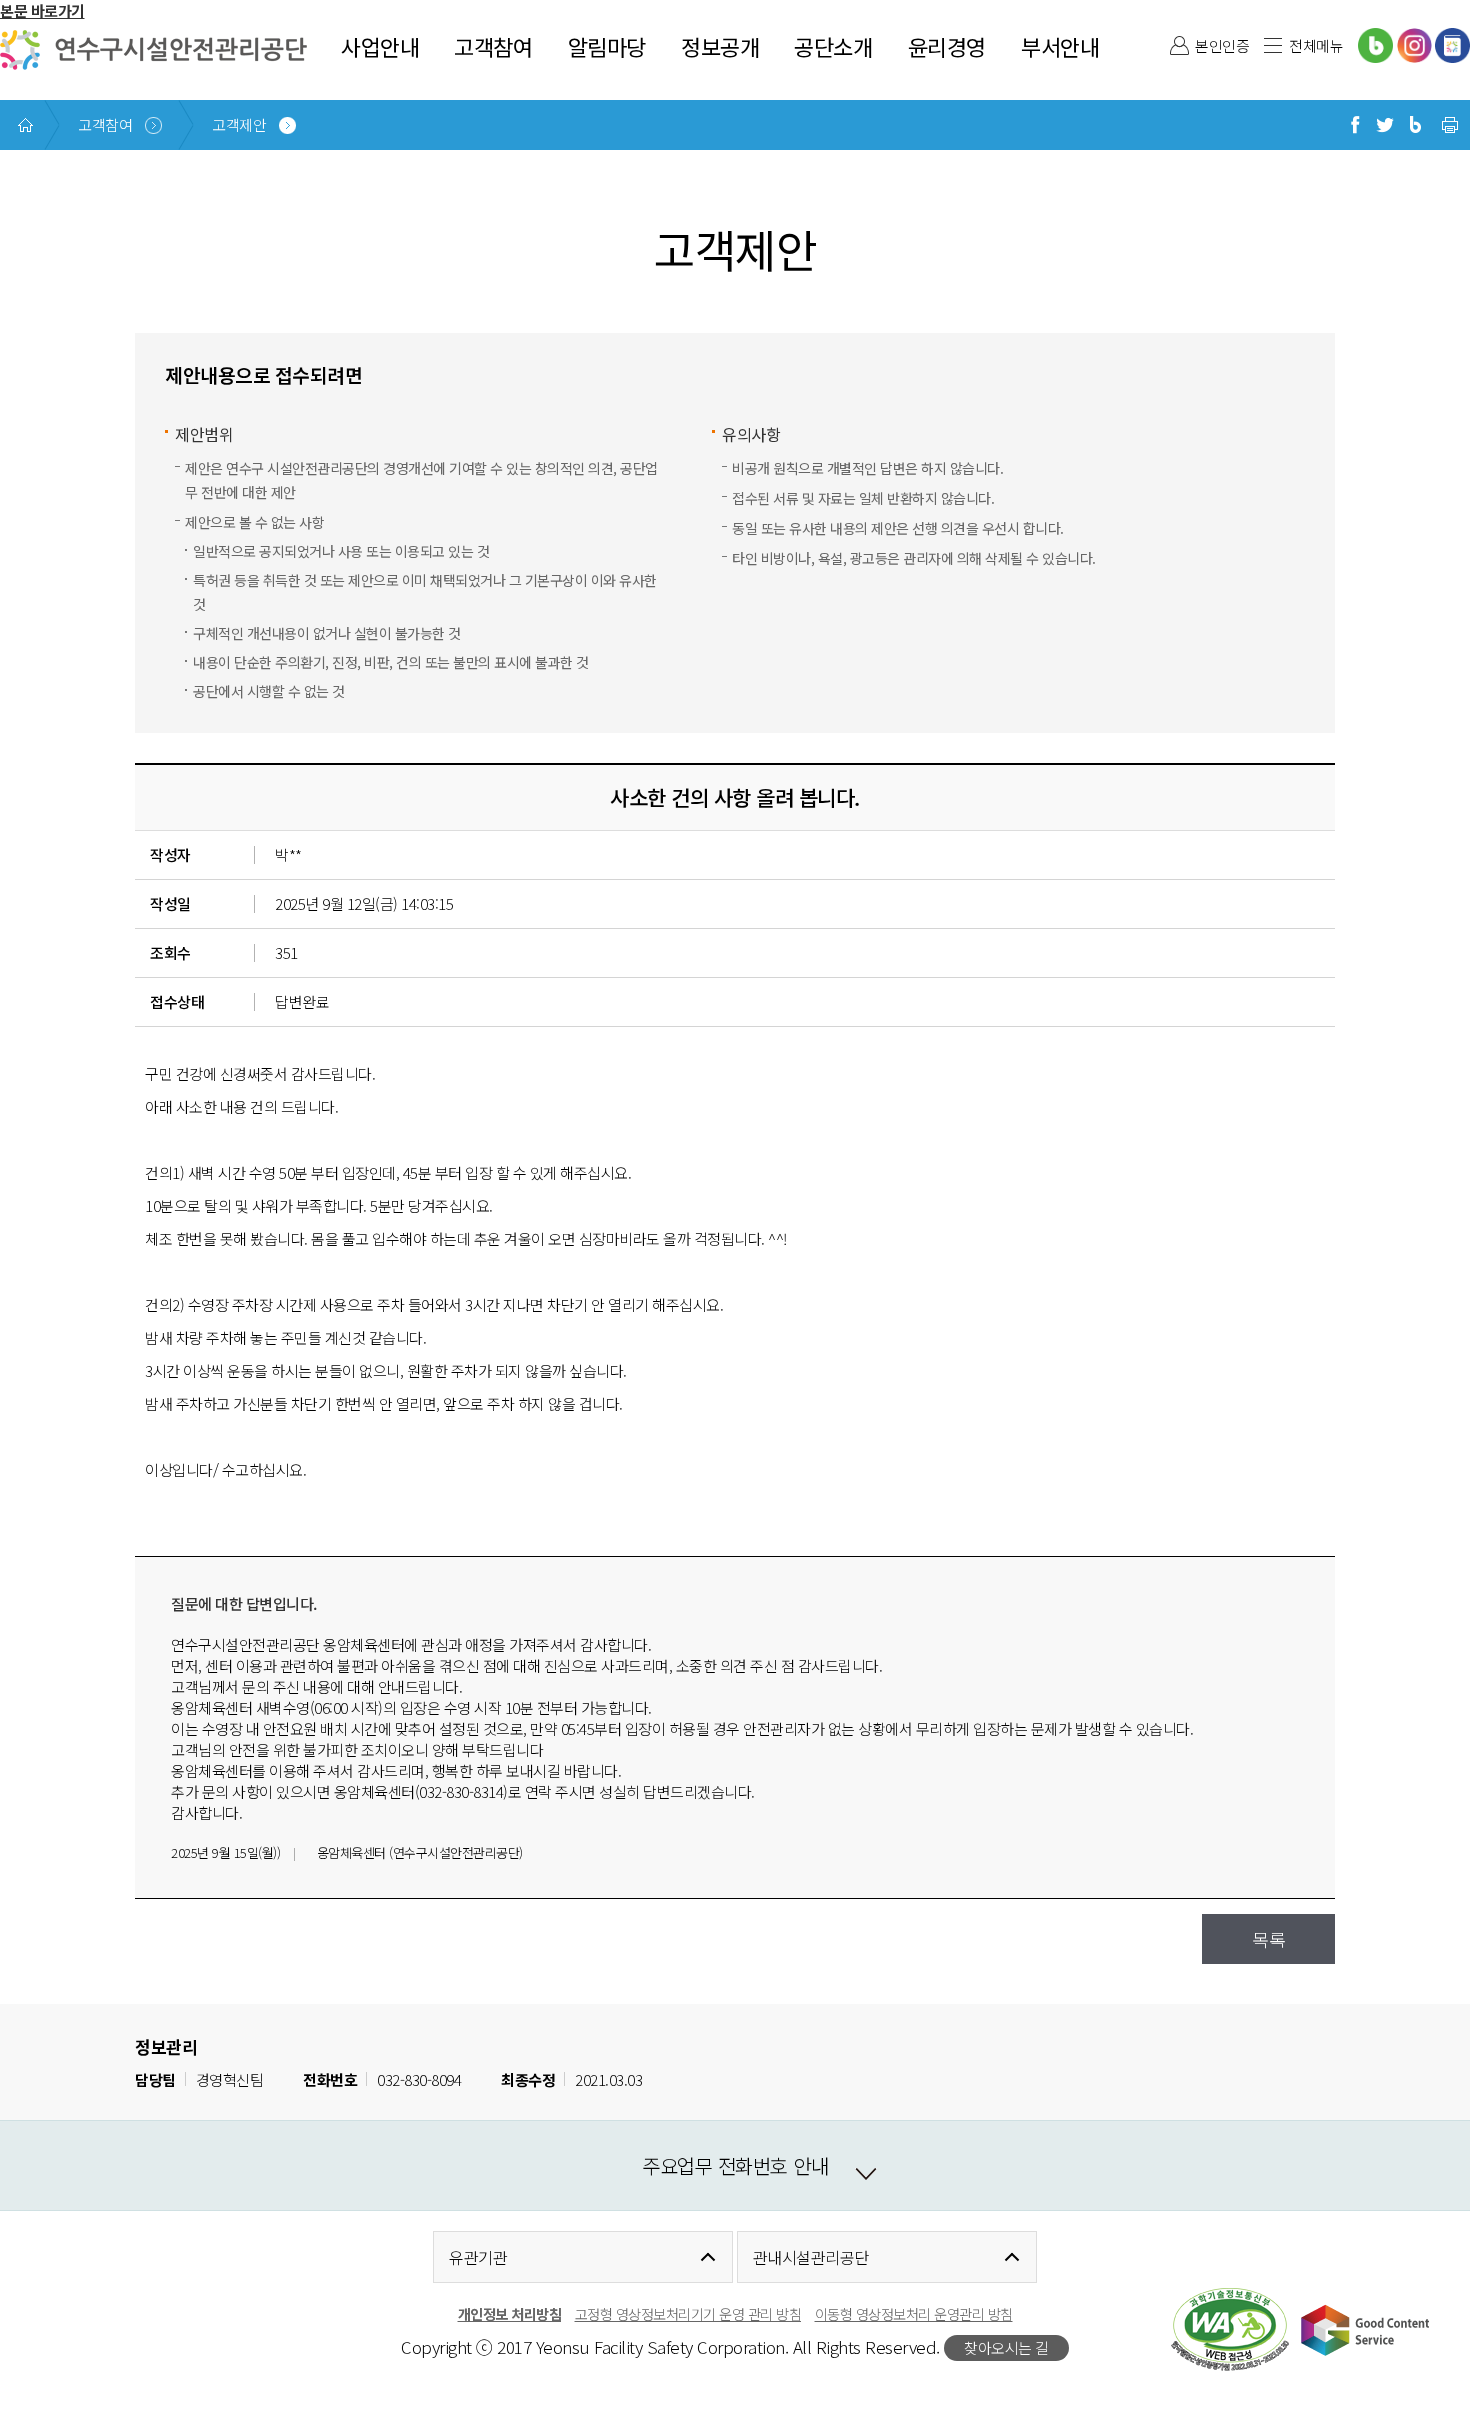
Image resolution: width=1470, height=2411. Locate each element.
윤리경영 (947, 46)
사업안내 (380, 46)
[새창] (1375, 45)
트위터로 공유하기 (1385, 125)
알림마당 (607, 46)
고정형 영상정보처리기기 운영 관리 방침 (688, 2313)
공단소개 (833, 46)
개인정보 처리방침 (510, 2313)
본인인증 (1222, 45)
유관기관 (478, 2257)
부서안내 (1060, 46)
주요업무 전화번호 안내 (735, 2165)
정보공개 (720, 46)
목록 (1268, 1939)
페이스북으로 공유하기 (1355, 125)
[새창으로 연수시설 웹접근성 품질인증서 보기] (1230, 2329)
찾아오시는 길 (1006, 2347)
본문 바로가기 (42, 10)
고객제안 (239, 124)
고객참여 (493, 46)
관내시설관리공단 (811, 2257)
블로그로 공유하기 (1415, 125)
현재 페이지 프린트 (1450, 125)
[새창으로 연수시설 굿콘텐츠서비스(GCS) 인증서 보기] (1365, 2329)
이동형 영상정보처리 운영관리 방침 (914, 2313)
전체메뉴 (1316, 45)
